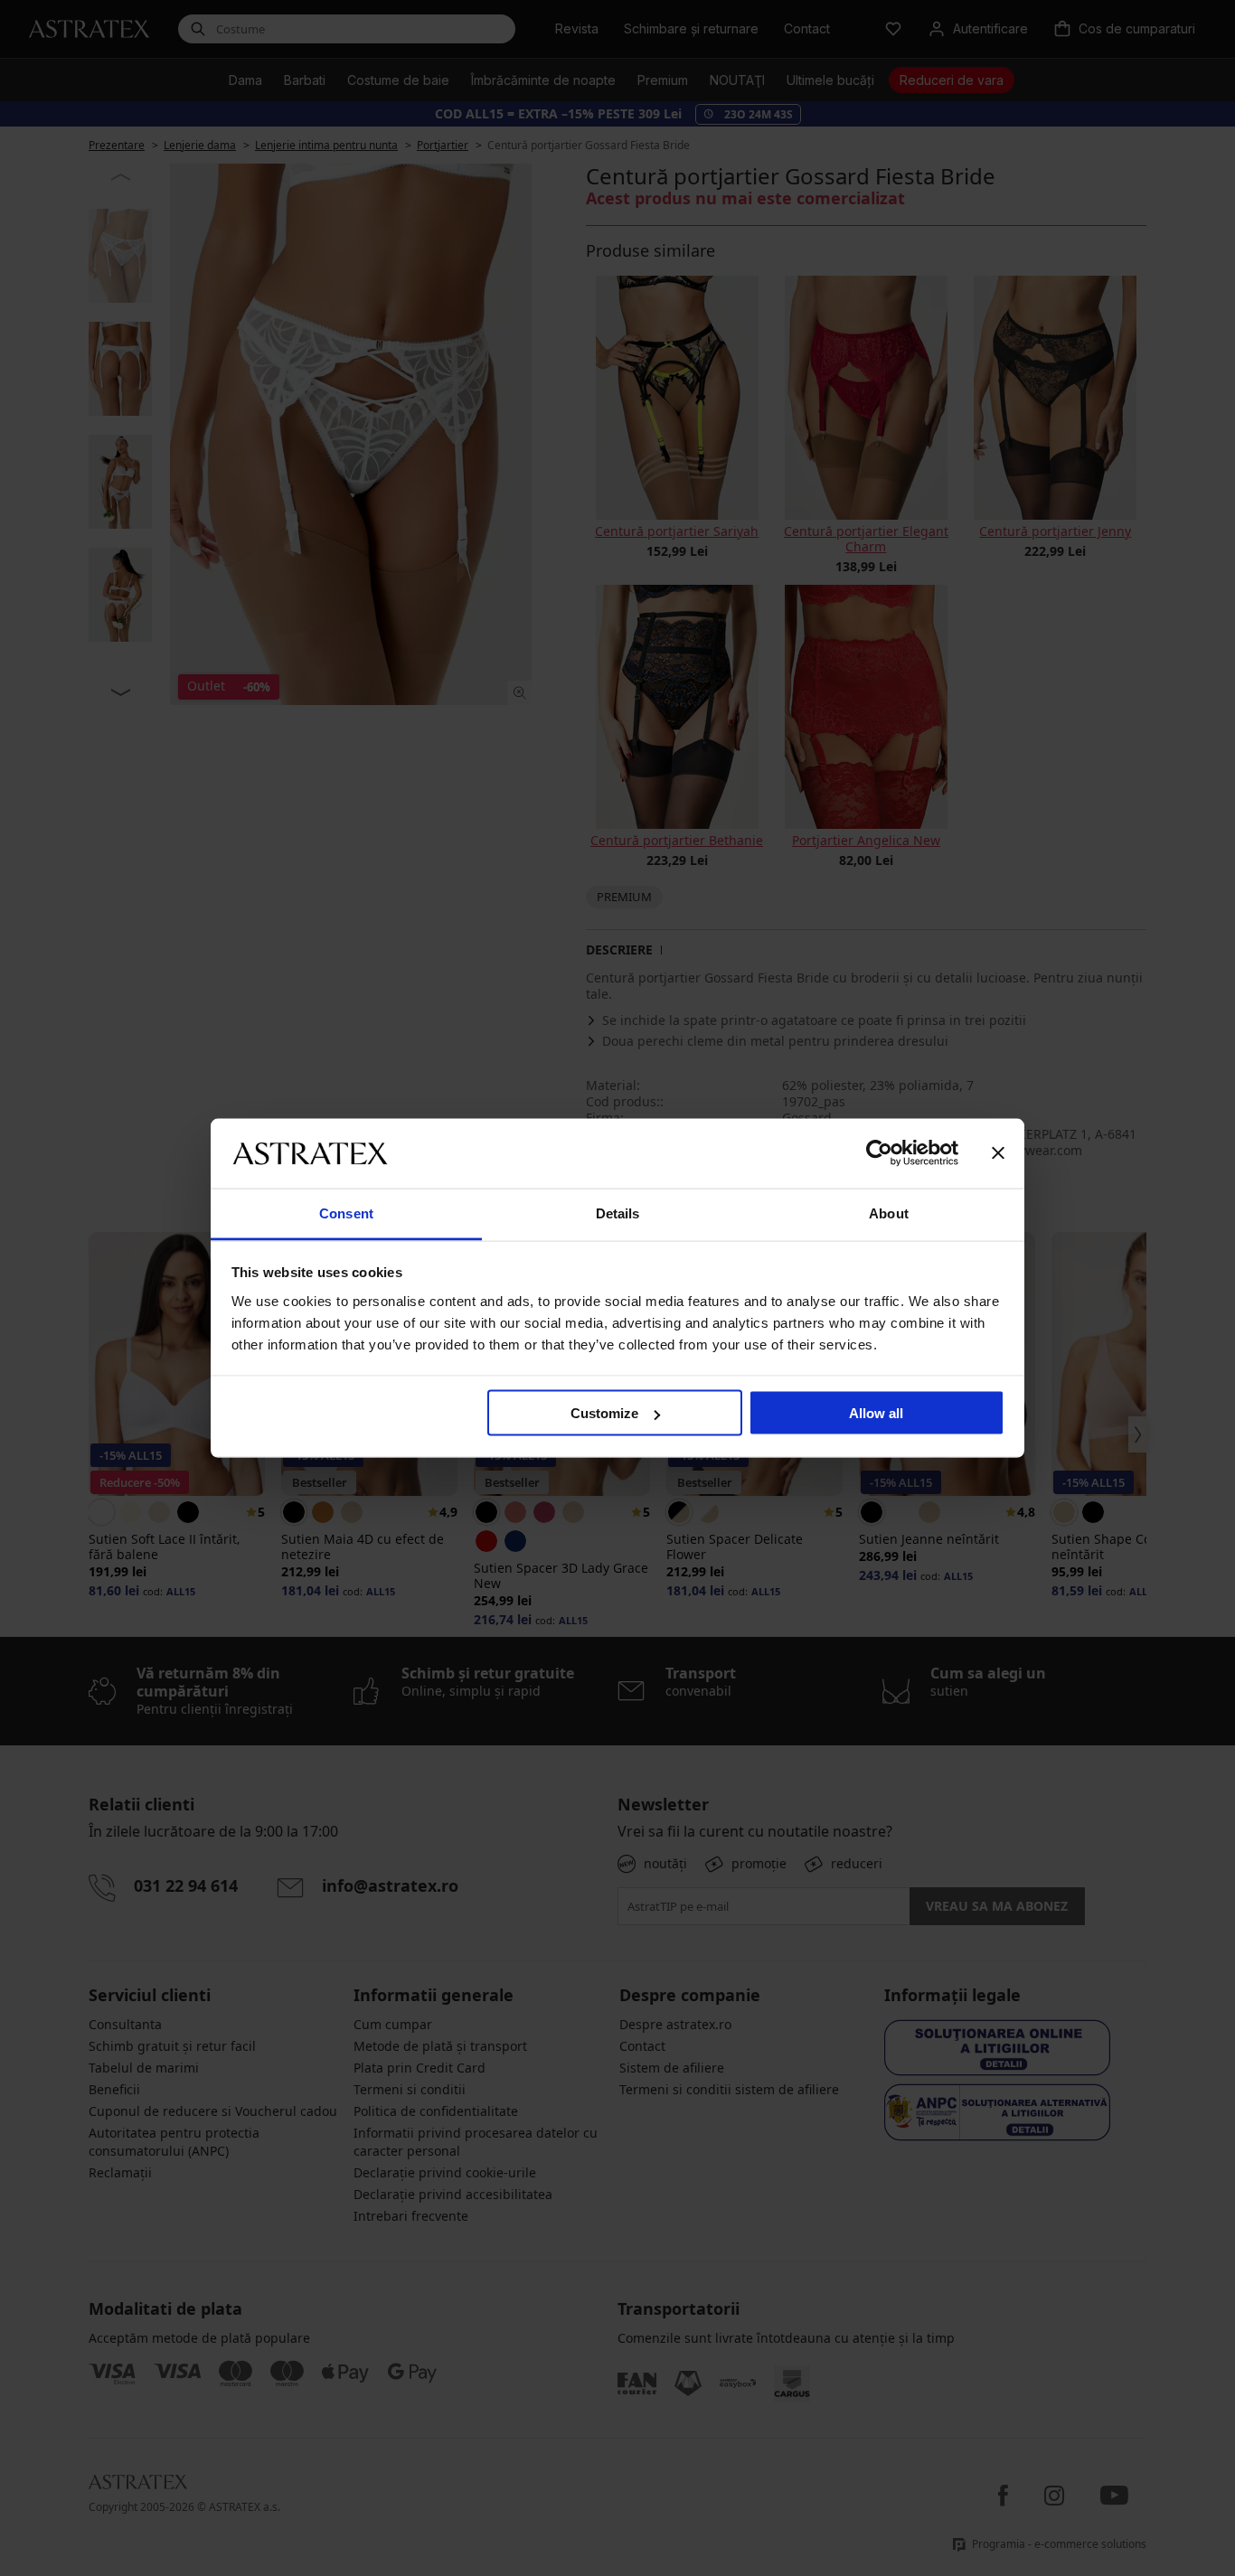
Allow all (876, 1413)
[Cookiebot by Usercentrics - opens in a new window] (879, 1153)
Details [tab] (618, 1213)
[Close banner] (998, 1153)
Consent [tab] (346, 1213)
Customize (604, 1413)
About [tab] (889, 1213)
